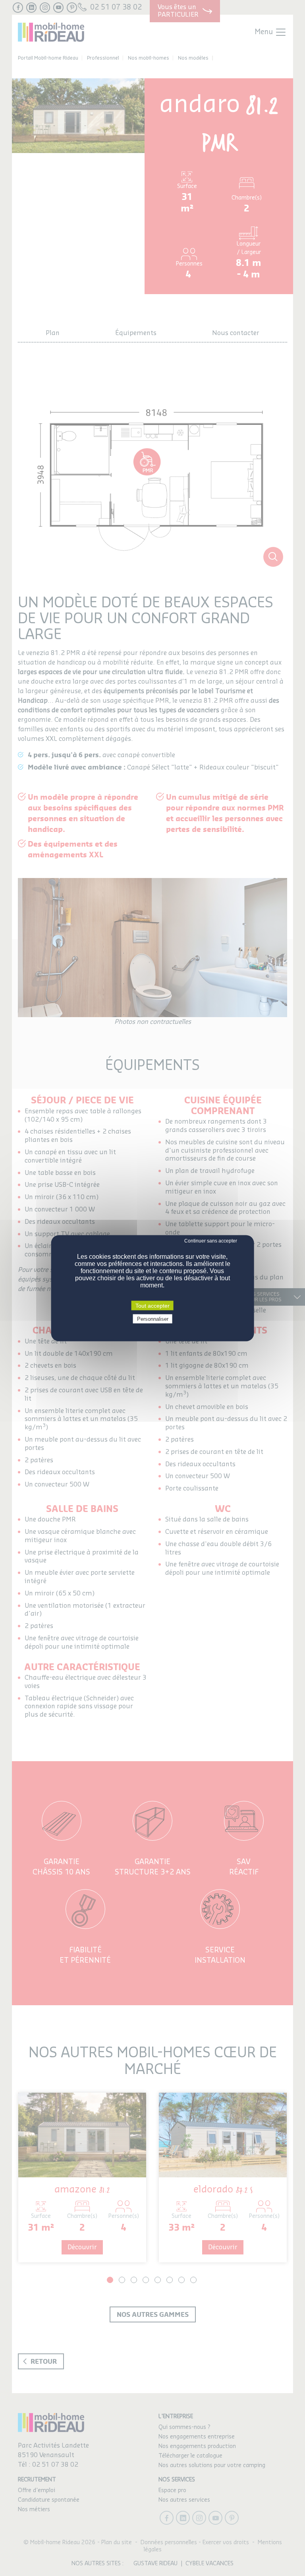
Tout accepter (152, 1305)
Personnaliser (153, 1319)
